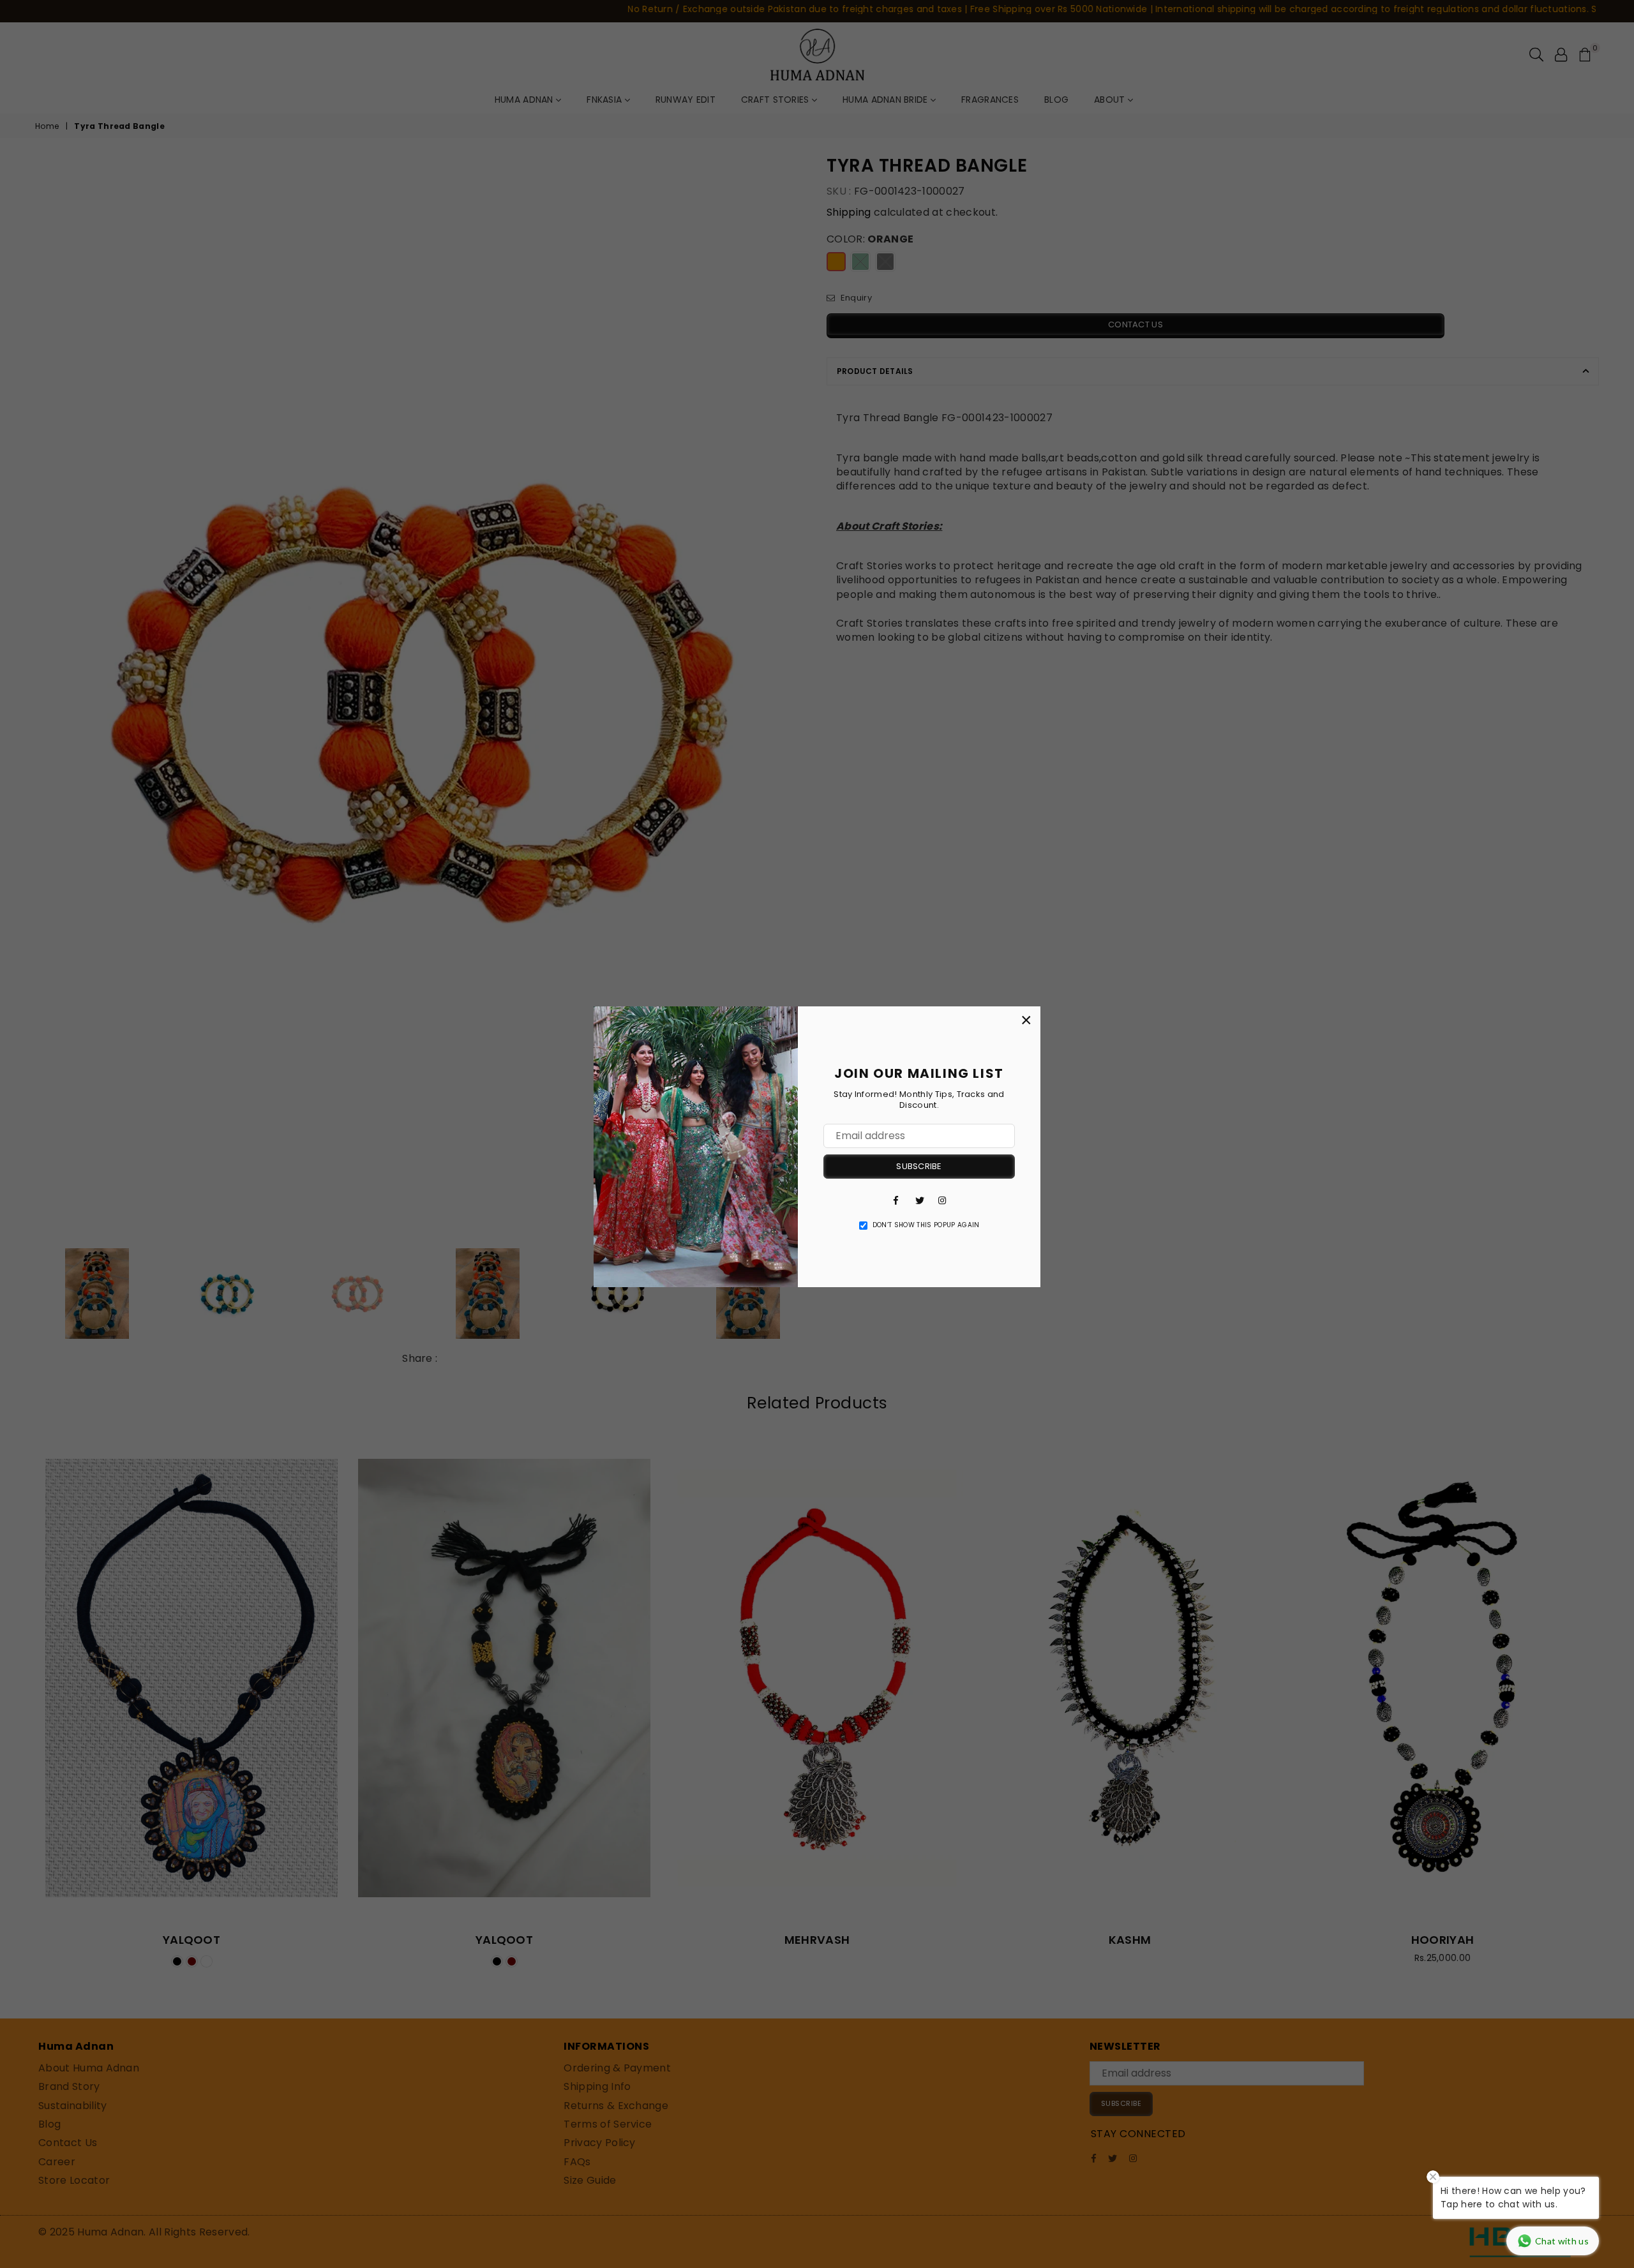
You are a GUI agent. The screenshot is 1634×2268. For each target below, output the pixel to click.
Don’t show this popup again (926, 1225)
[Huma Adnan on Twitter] (919, 1200)
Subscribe (919, 1166)
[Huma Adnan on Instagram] (942, 1200)
